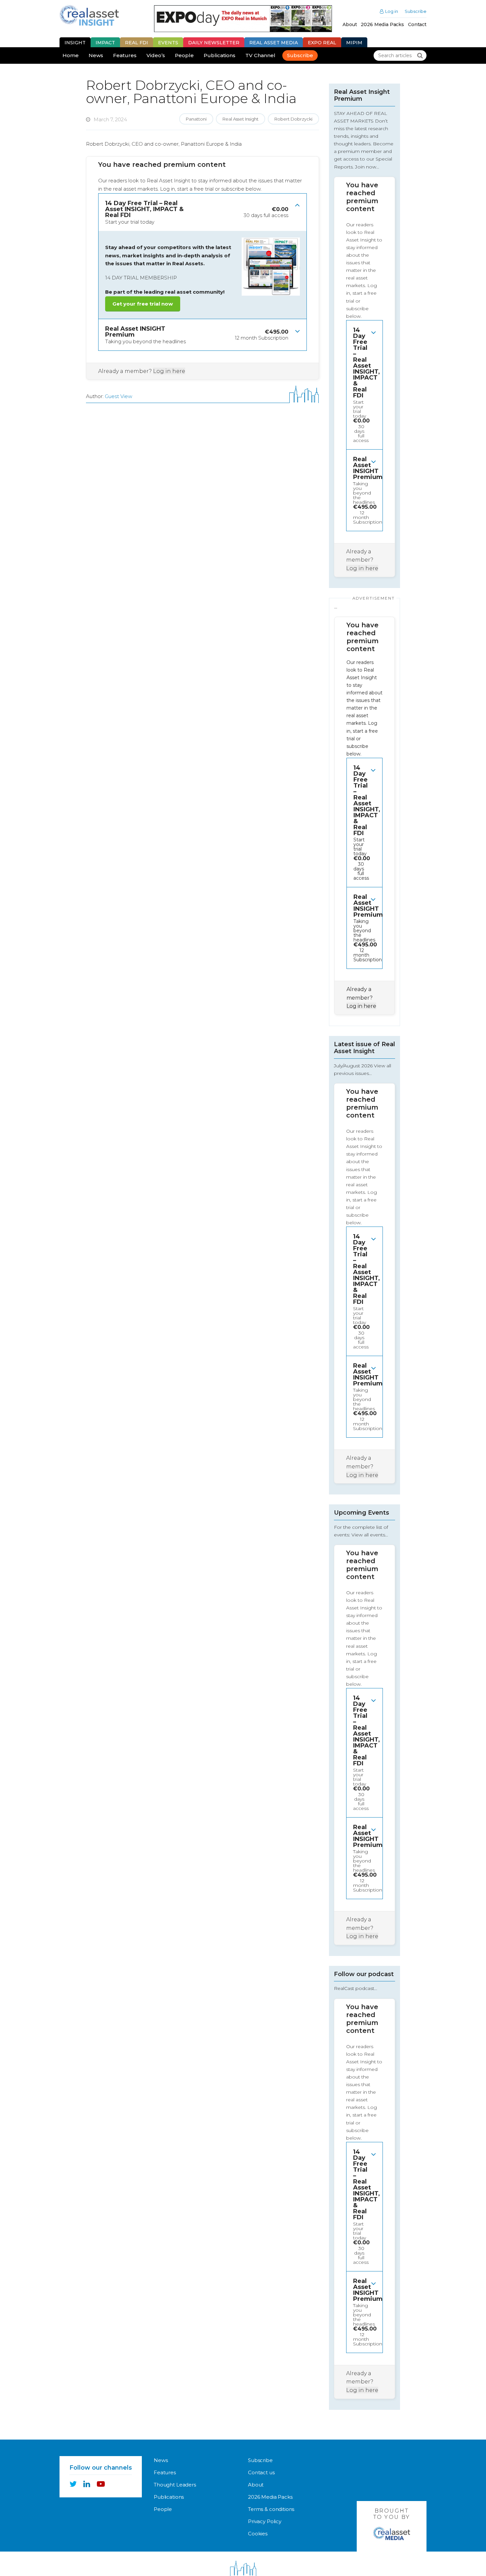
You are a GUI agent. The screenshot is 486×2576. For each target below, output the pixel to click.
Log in (392, 11)
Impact (105, 43)
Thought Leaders (175, 2485)
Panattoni (196, 119)
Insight (75, 43)
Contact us (261, 2472)
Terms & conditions (271, 2509)
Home (71, 55)
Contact (417, 24)
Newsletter (214, 43)
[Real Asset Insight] (89, 15)
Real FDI (137, 43)
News (96, 55)
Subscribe (416, 11)
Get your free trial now (143, 304)
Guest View (119, 396)
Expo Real (322, 43)
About (350, 24)
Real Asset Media (274, 43)
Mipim (354, 43)
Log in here (169, 371)
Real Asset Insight (241, 119)
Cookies (258, 2534)
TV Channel (260, 55)
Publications (220, 55)
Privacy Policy (265, 2521)
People (184, 55)
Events (168, 43)
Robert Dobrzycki (293, 119)
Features (125, 55)
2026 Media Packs (382, 24)
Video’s (156, 55)
